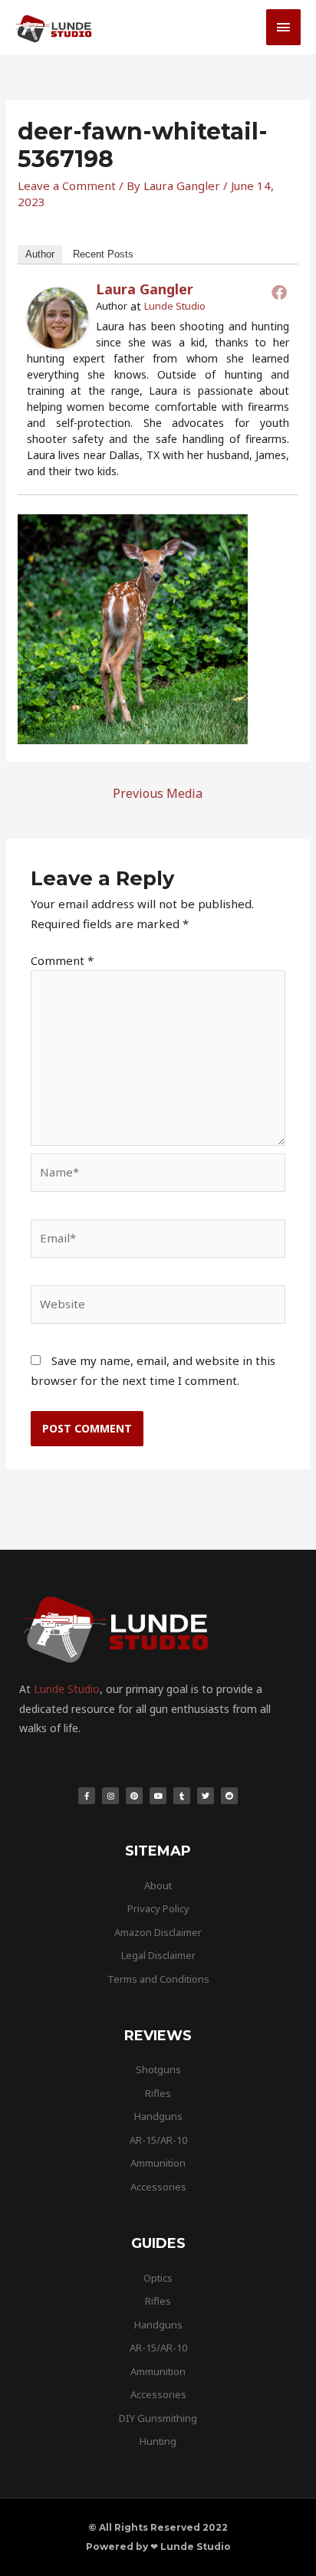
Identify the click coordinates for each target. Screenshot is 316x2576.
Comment (62, 960)
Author (40, 254)
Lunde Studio (175, 306)
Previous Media (158, 793)
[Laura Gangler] (58, 317)
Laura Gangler (145, 289)
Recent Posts (103, 254)
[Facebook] (279, 292)
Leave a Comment (67, 185)
